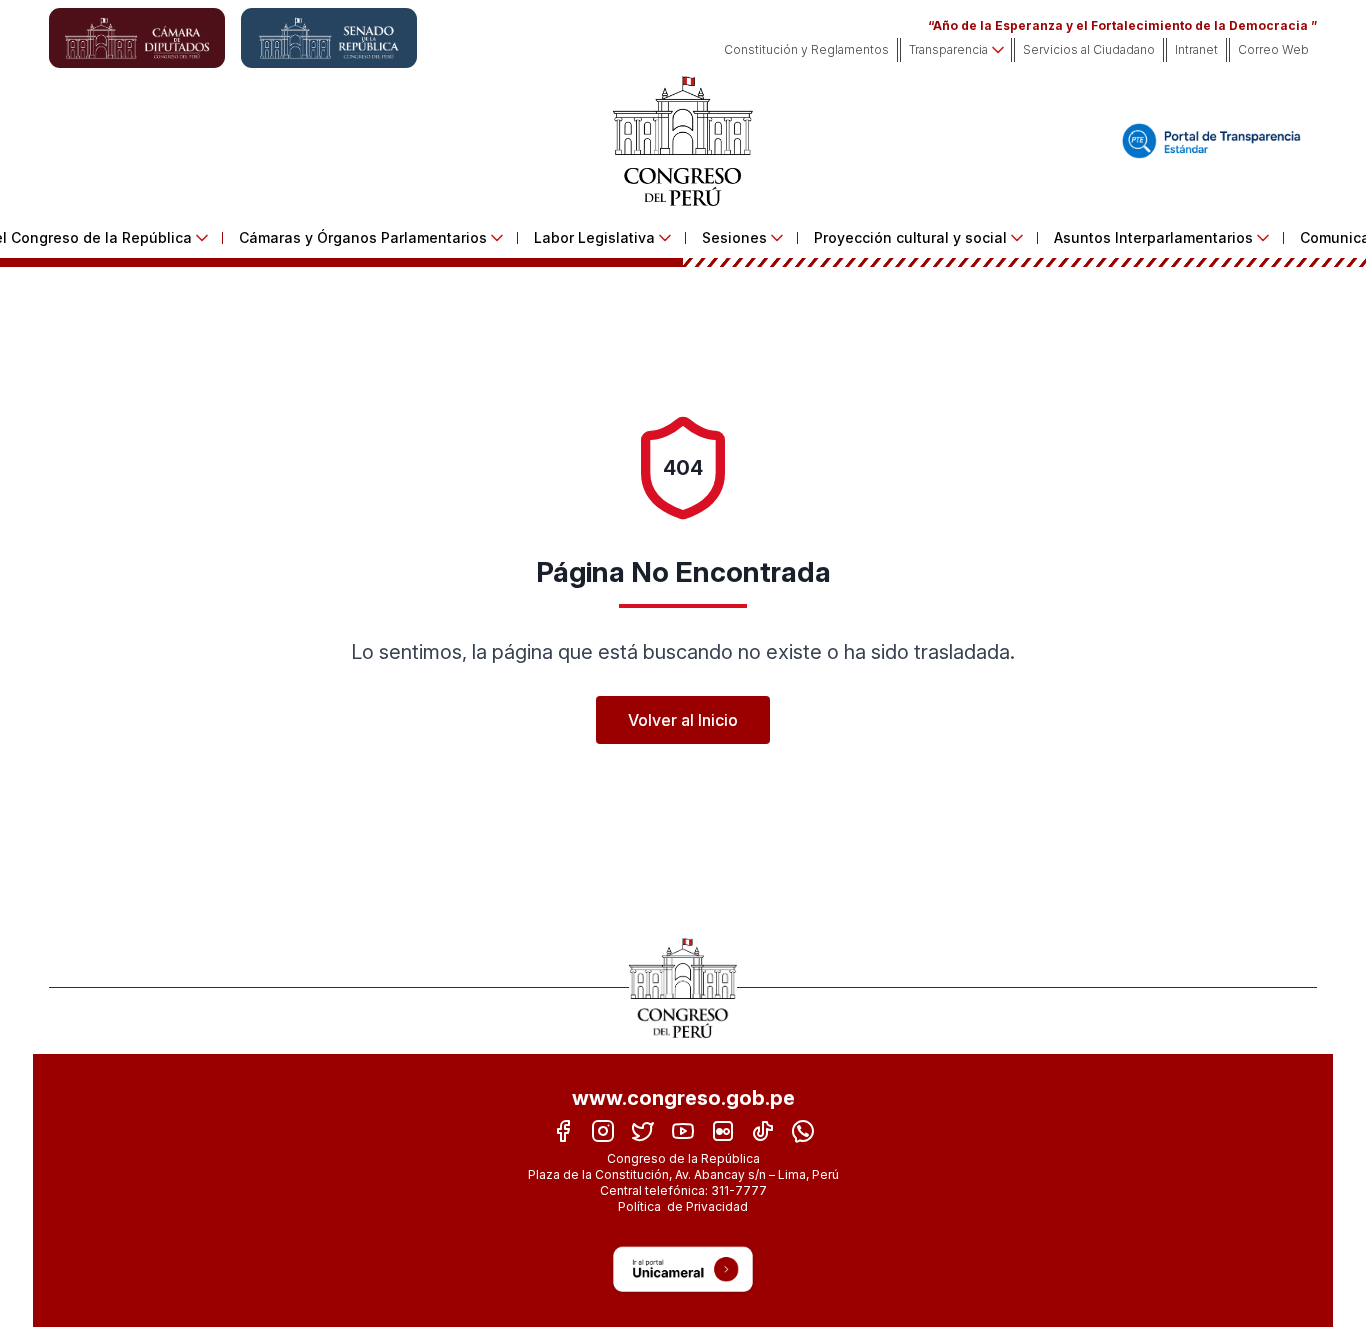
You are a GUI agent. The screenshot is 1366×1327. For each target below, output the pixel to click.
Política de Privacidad (683, 1206)
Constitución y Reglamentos (806, 49)
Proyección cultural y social (910, 237)
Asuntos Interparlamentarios (1153, 237)
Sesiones (734, 237)
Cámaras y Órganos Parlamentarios (363, 237)
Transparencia (948, 49)
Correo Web (1273, 49)
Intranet (1196, 49)
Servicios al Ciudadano (1089, 49)
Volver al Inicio (683, 720)
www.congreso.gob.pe (683, 1098)
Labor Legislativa (594, 237)
